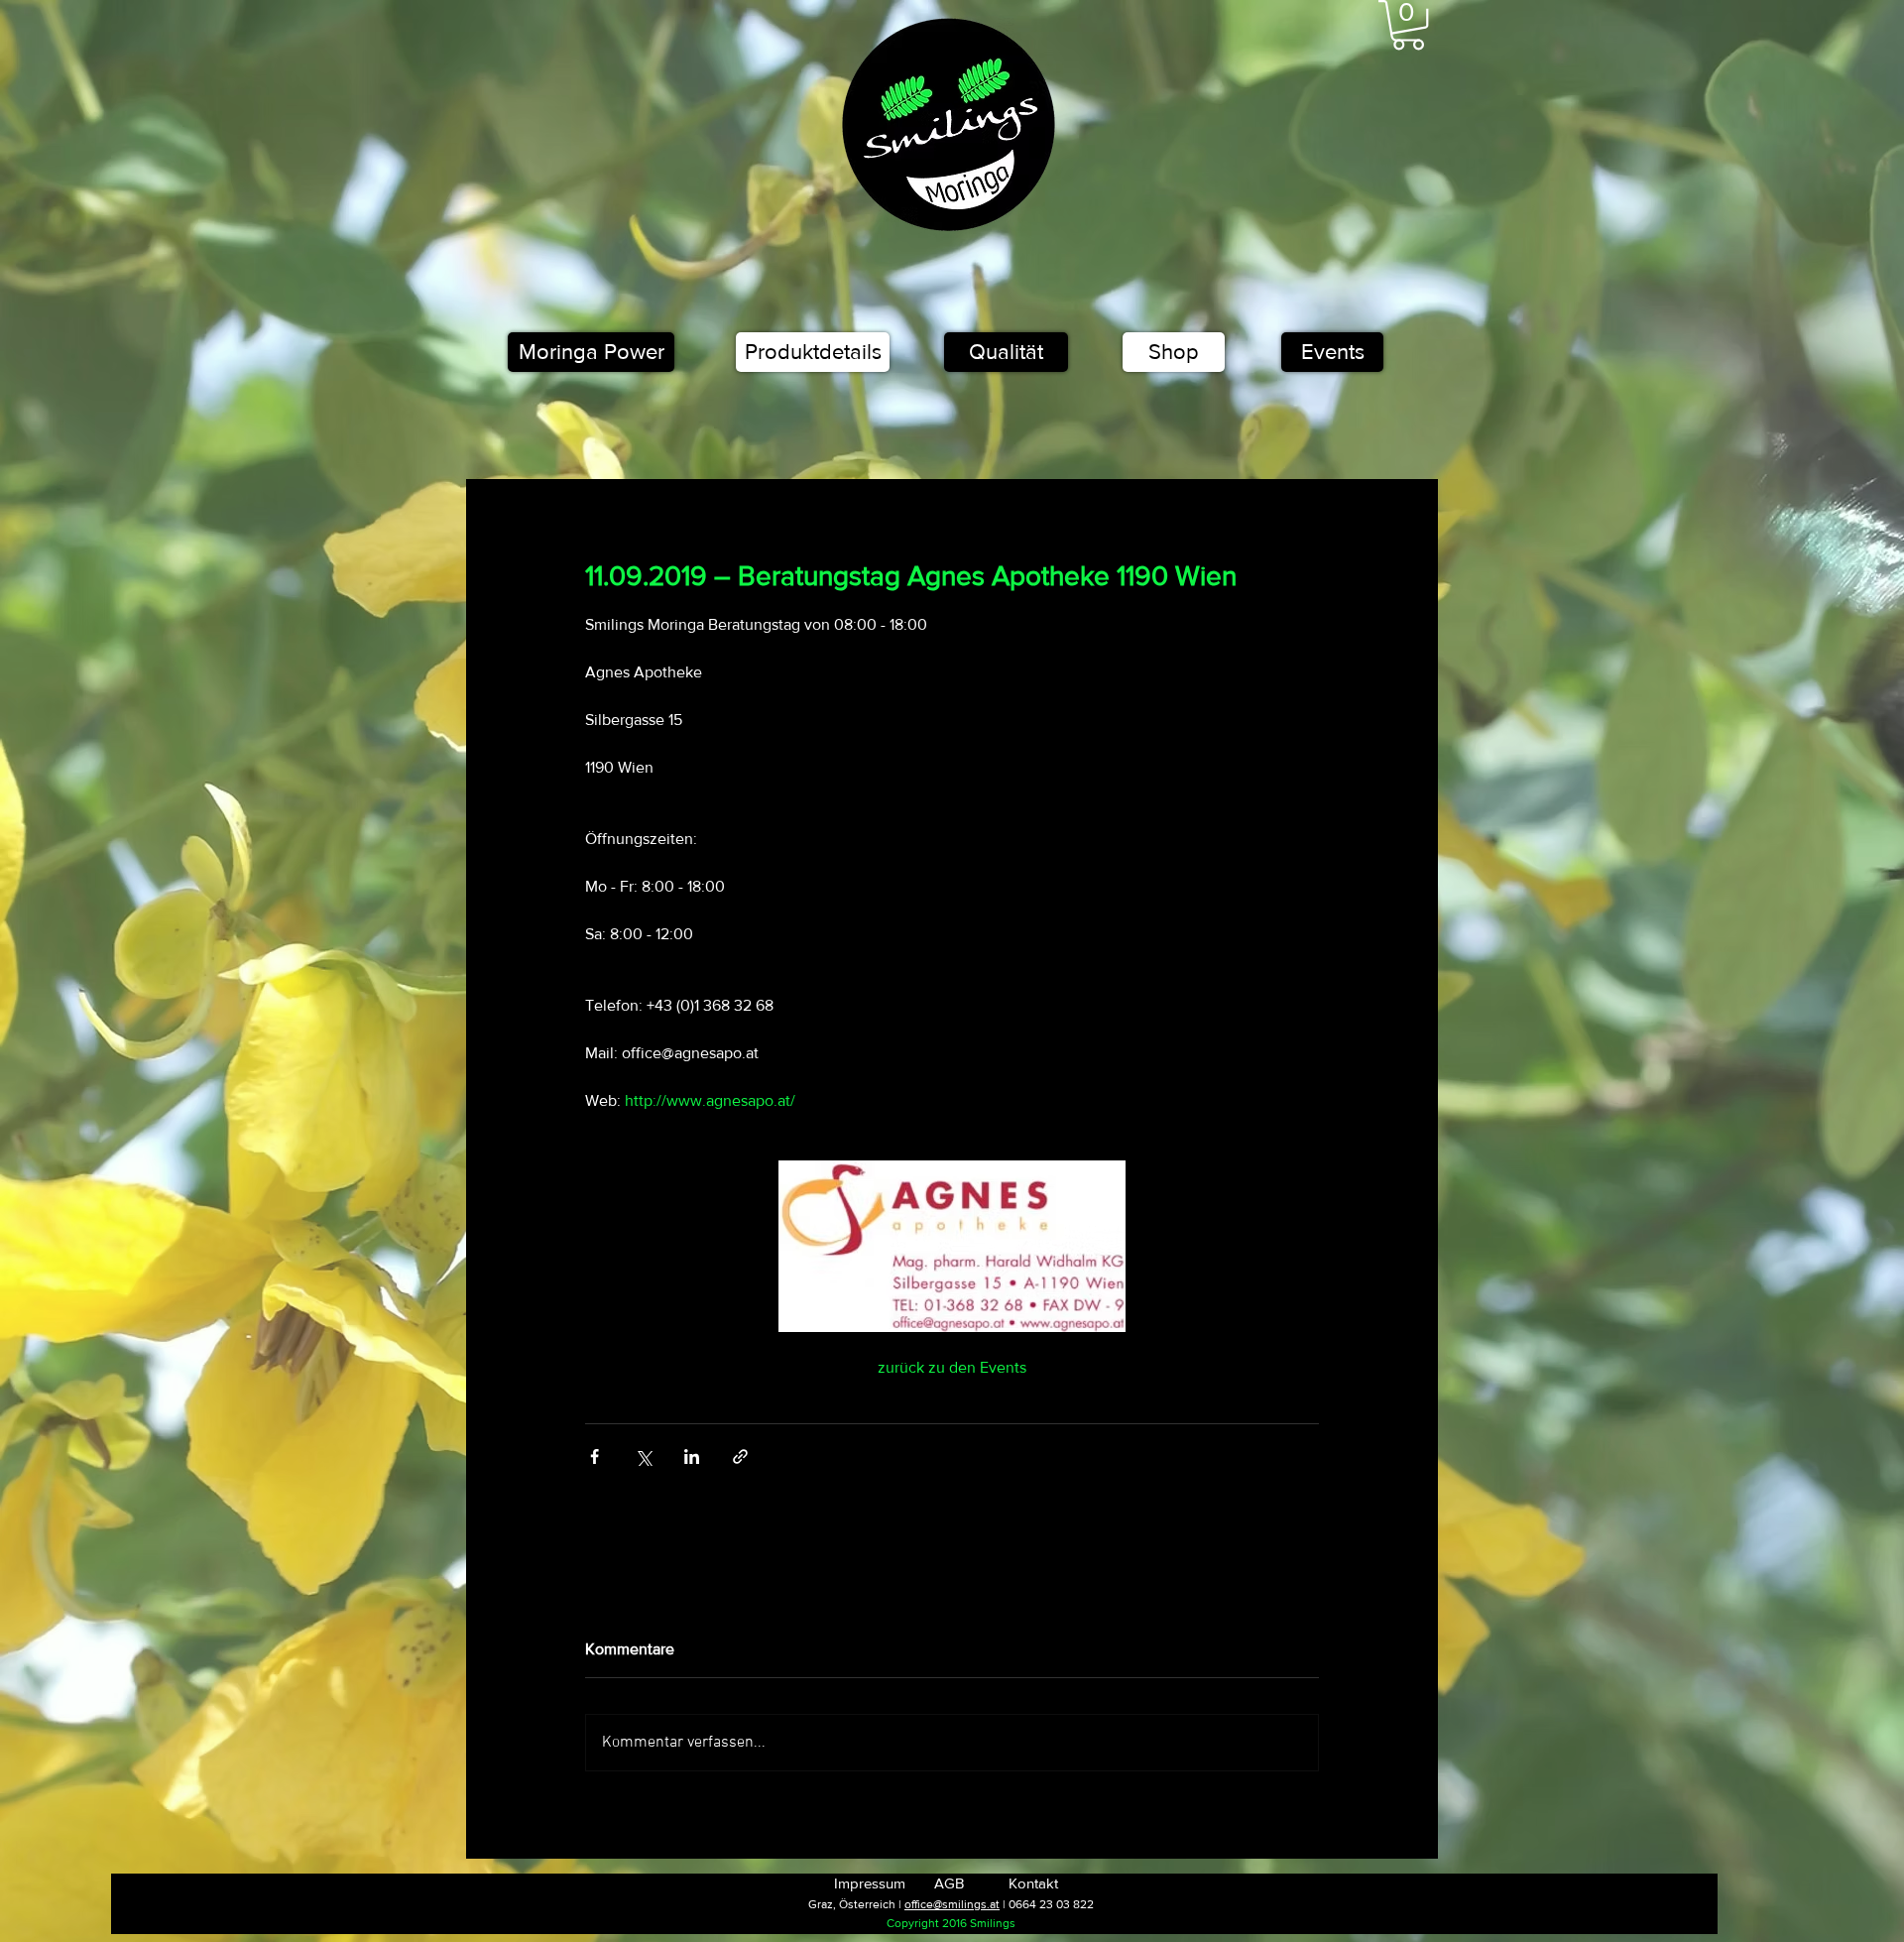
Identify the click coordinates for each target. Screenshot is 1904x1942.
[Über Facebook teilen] (595, 1456)
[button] (1408, 25)
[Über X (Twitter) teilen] (643, 1456)
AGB (949, 1883)
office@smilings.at (952, 1904)
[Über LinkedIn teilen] (692, 1456)
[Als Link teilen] (740, 1456)
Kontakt (1033, 1883)
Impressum (870, 1883)
